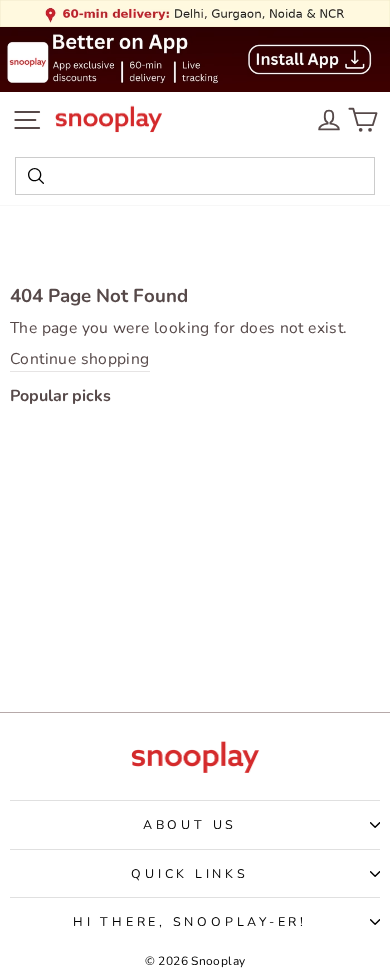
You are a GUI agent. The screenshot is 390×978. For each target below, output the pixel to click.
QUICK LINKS (189, 873)
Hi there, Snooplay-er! (190, 921)
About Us (190, 824)
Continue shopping (80, 359)
